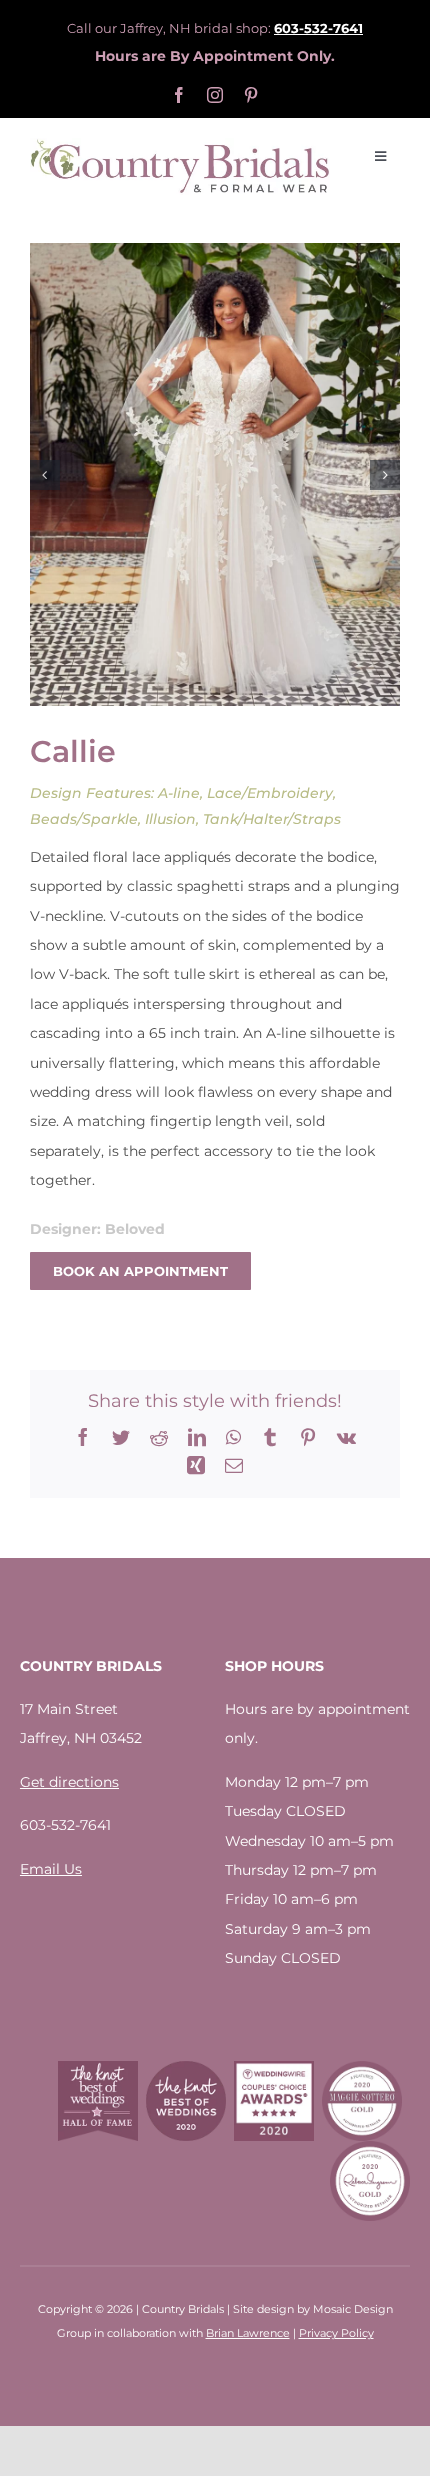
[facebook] (179, 95)
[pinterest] (251, 95)
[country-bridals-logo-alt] (180, 145)
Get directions (69, 1782)
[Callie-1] (215, 474)
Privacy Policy (336, 2333)
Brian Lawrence (248, 2333)
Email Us (51, 1869)
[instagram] (215, 95)
